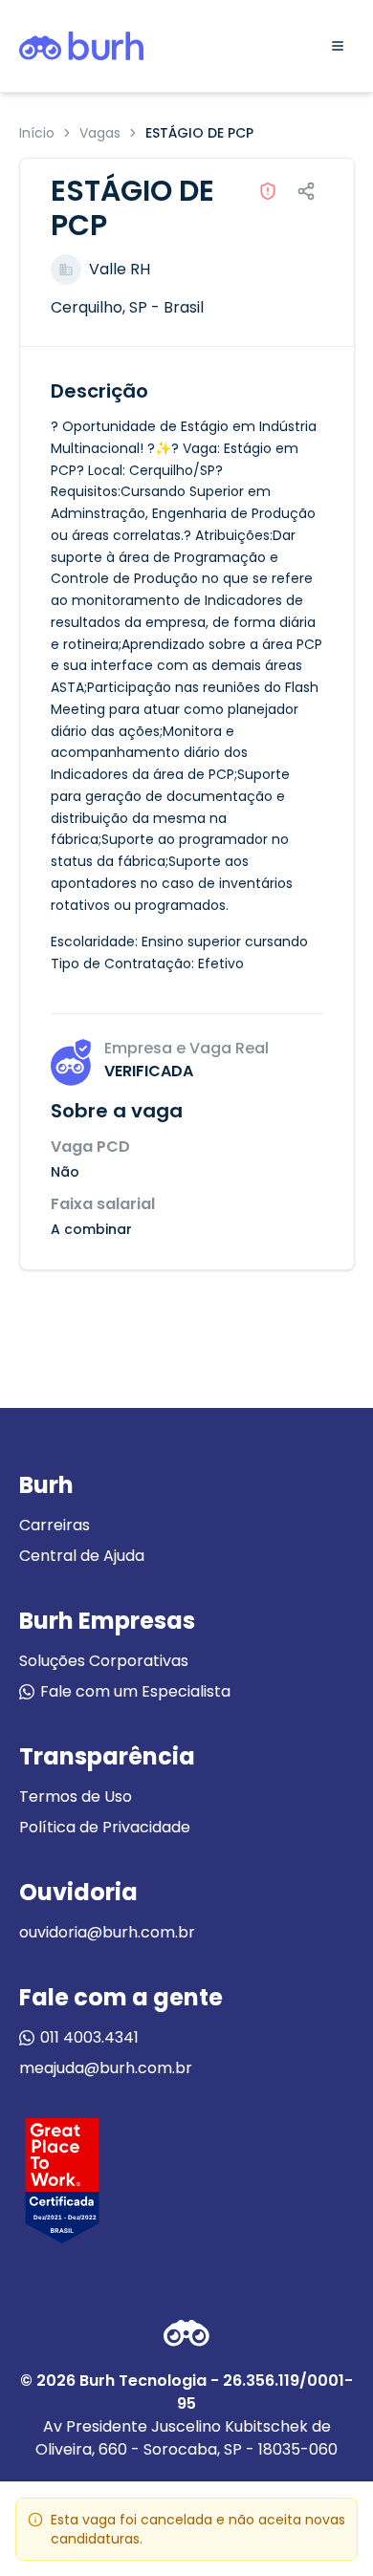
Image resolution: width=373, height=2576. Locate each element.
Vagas (100, 133)
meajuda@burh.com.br (106, 2068)
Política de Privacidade (105, 1827)
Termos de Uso (76, 1797)
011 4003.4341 (89, 2037)
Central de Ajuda (82, 1556)
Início (37, 133)
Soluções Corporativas (104, 1661)
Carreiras (55, 1525)
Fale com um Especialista (135, 1691)
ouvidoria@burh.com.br (107, 1932)
